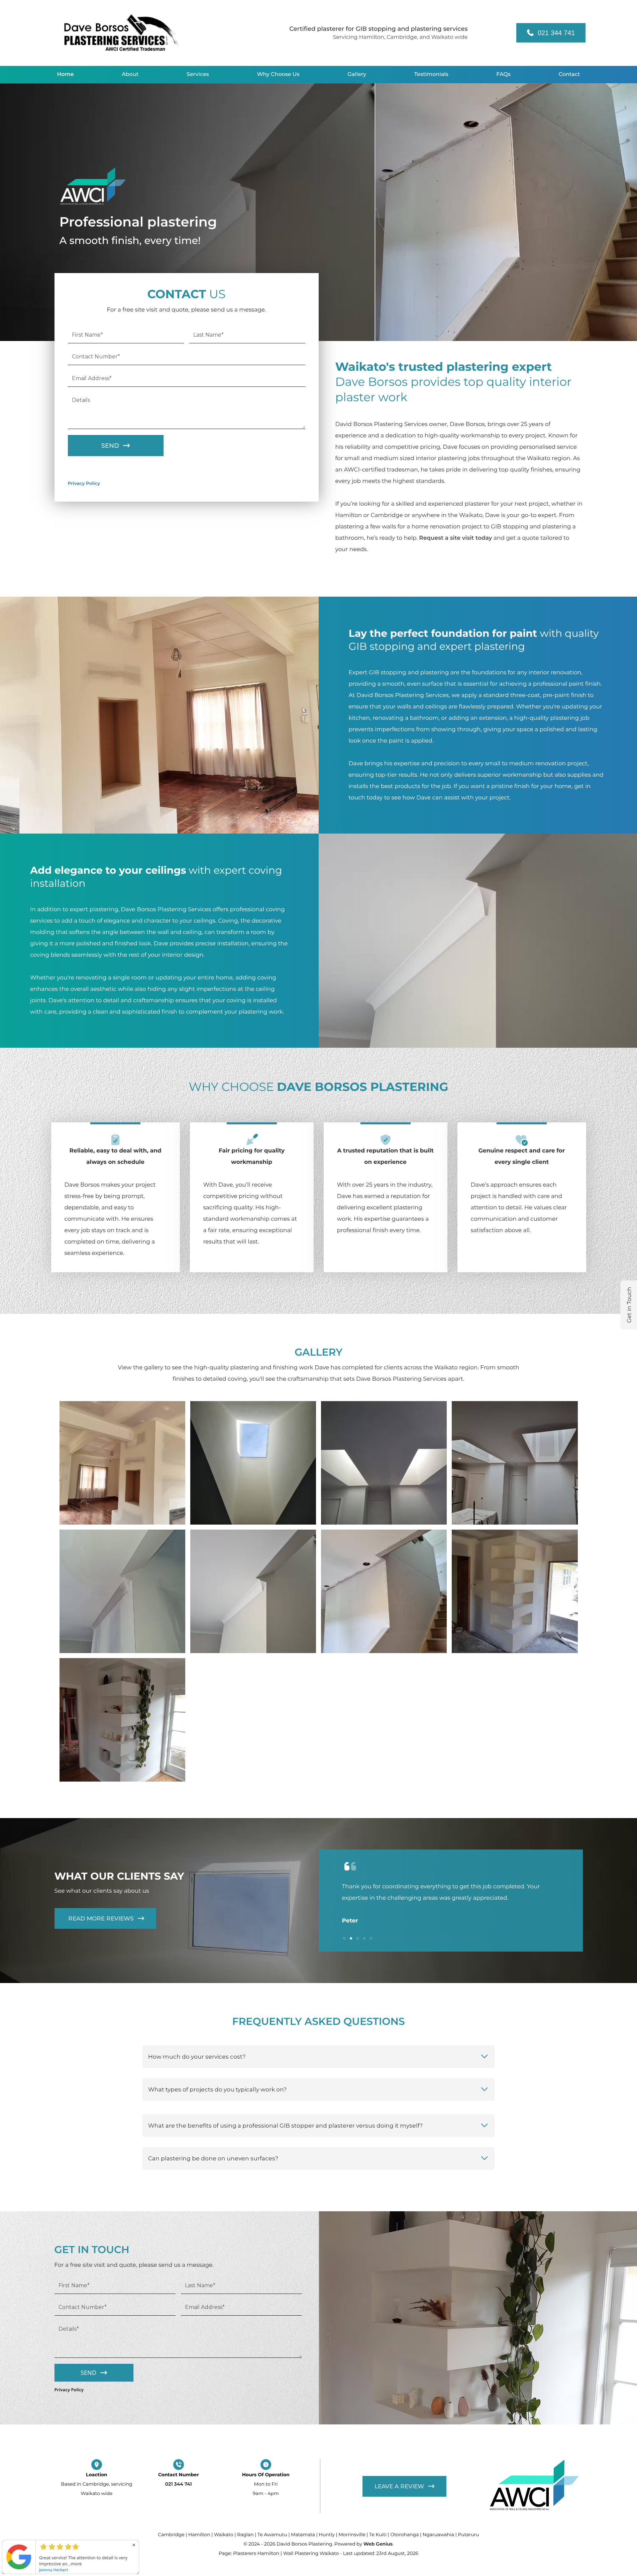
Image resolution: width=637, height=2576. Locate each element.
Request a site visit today (455, 538)
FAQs (503, 74)
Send (110, 446)
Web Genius (378, 2544)
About (130, 74)
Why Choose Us (278, 74)
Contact (569, 74)
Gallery (357, 74)
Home (66, 74)
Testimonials (431, 74)
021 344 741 (556, 33)
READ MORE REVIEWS (100, 1918)
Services (198, 74)
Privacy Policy (84, 484)
